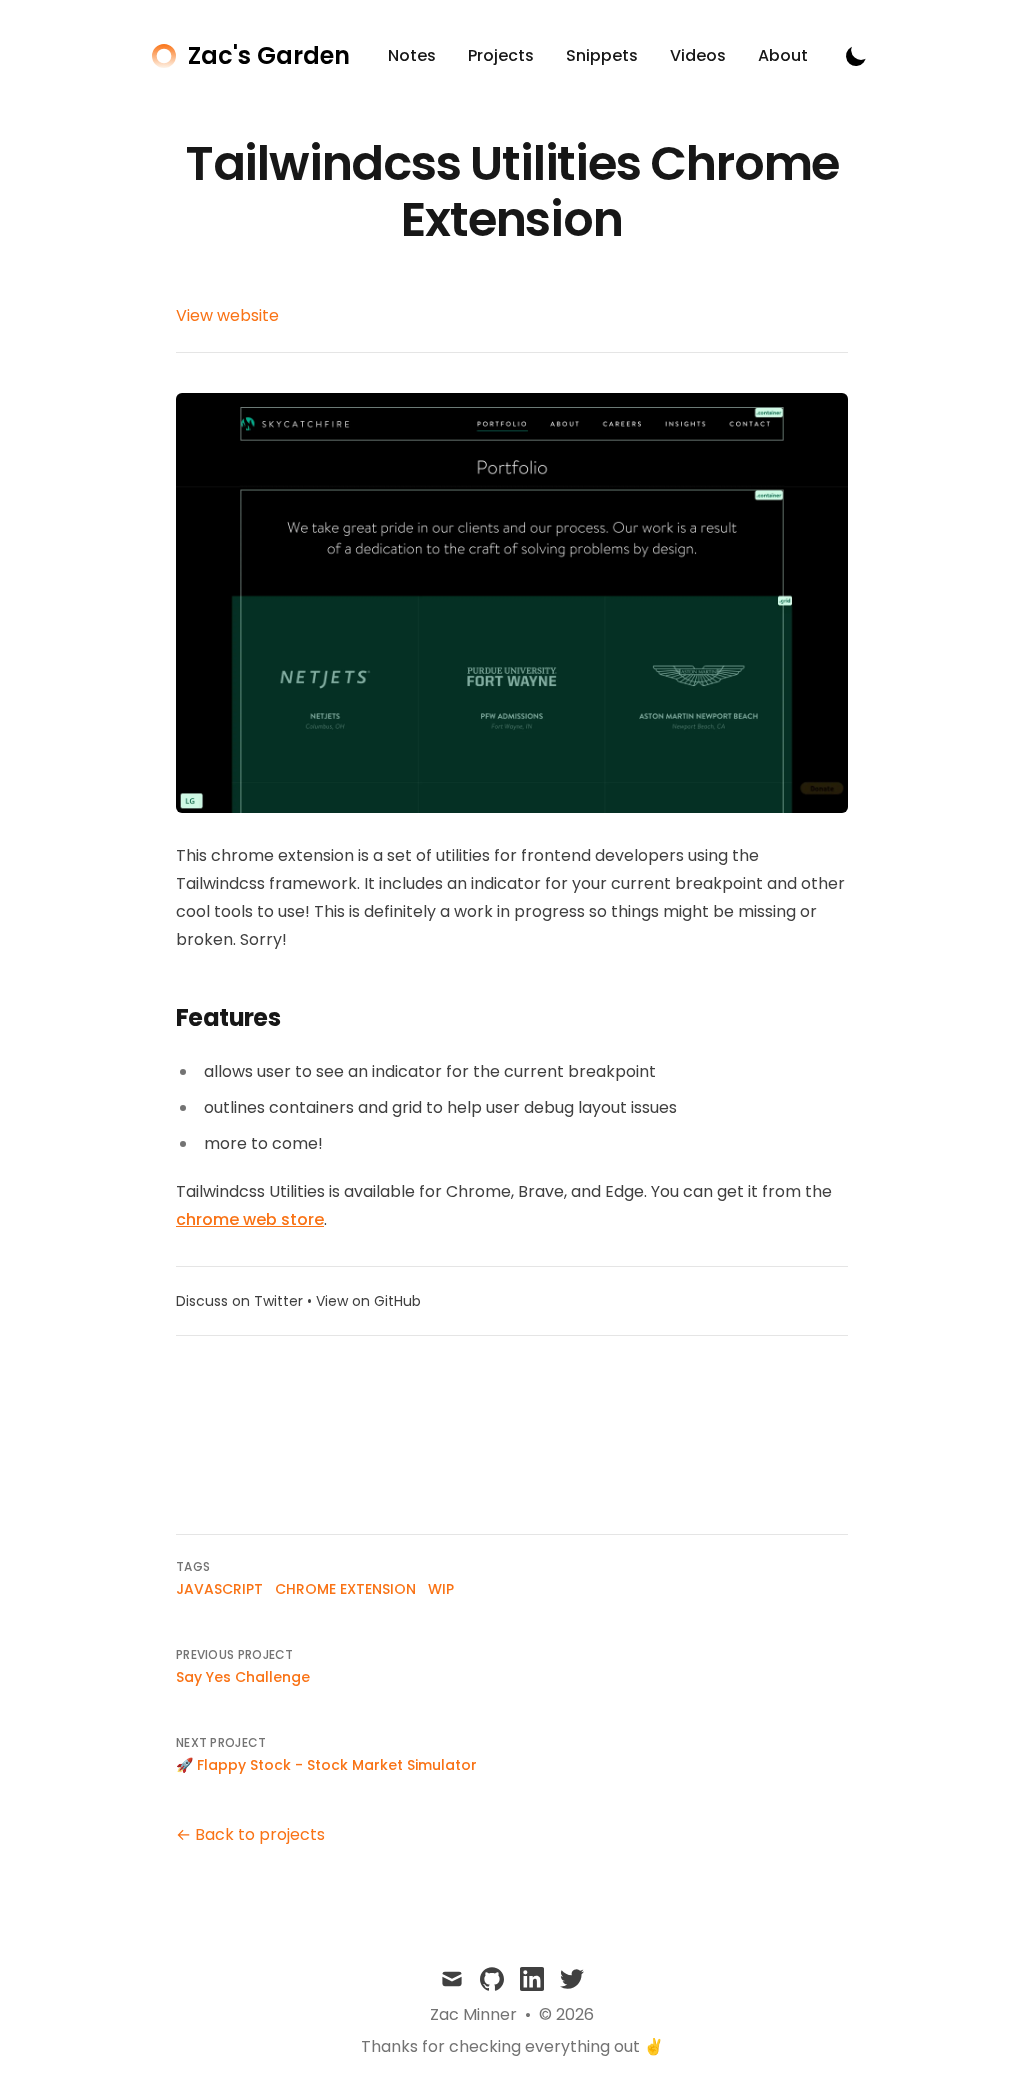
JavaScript (219, 1589)
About (783, 55)
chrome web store (250, 1219)
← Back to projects (250, 1834)
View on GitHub (368, 1301)
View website (227, 315)
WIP (441, 1589)
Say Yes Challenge (243, 1677)
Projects (501, 55)
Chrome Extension (345, 1589)
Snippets (602, 55)
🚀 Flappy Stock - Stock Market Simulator (326, 1765)
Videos (698, 55)
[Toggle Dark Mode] (856, 56)
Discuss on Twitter (239, 1301)
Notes (412, 55)
